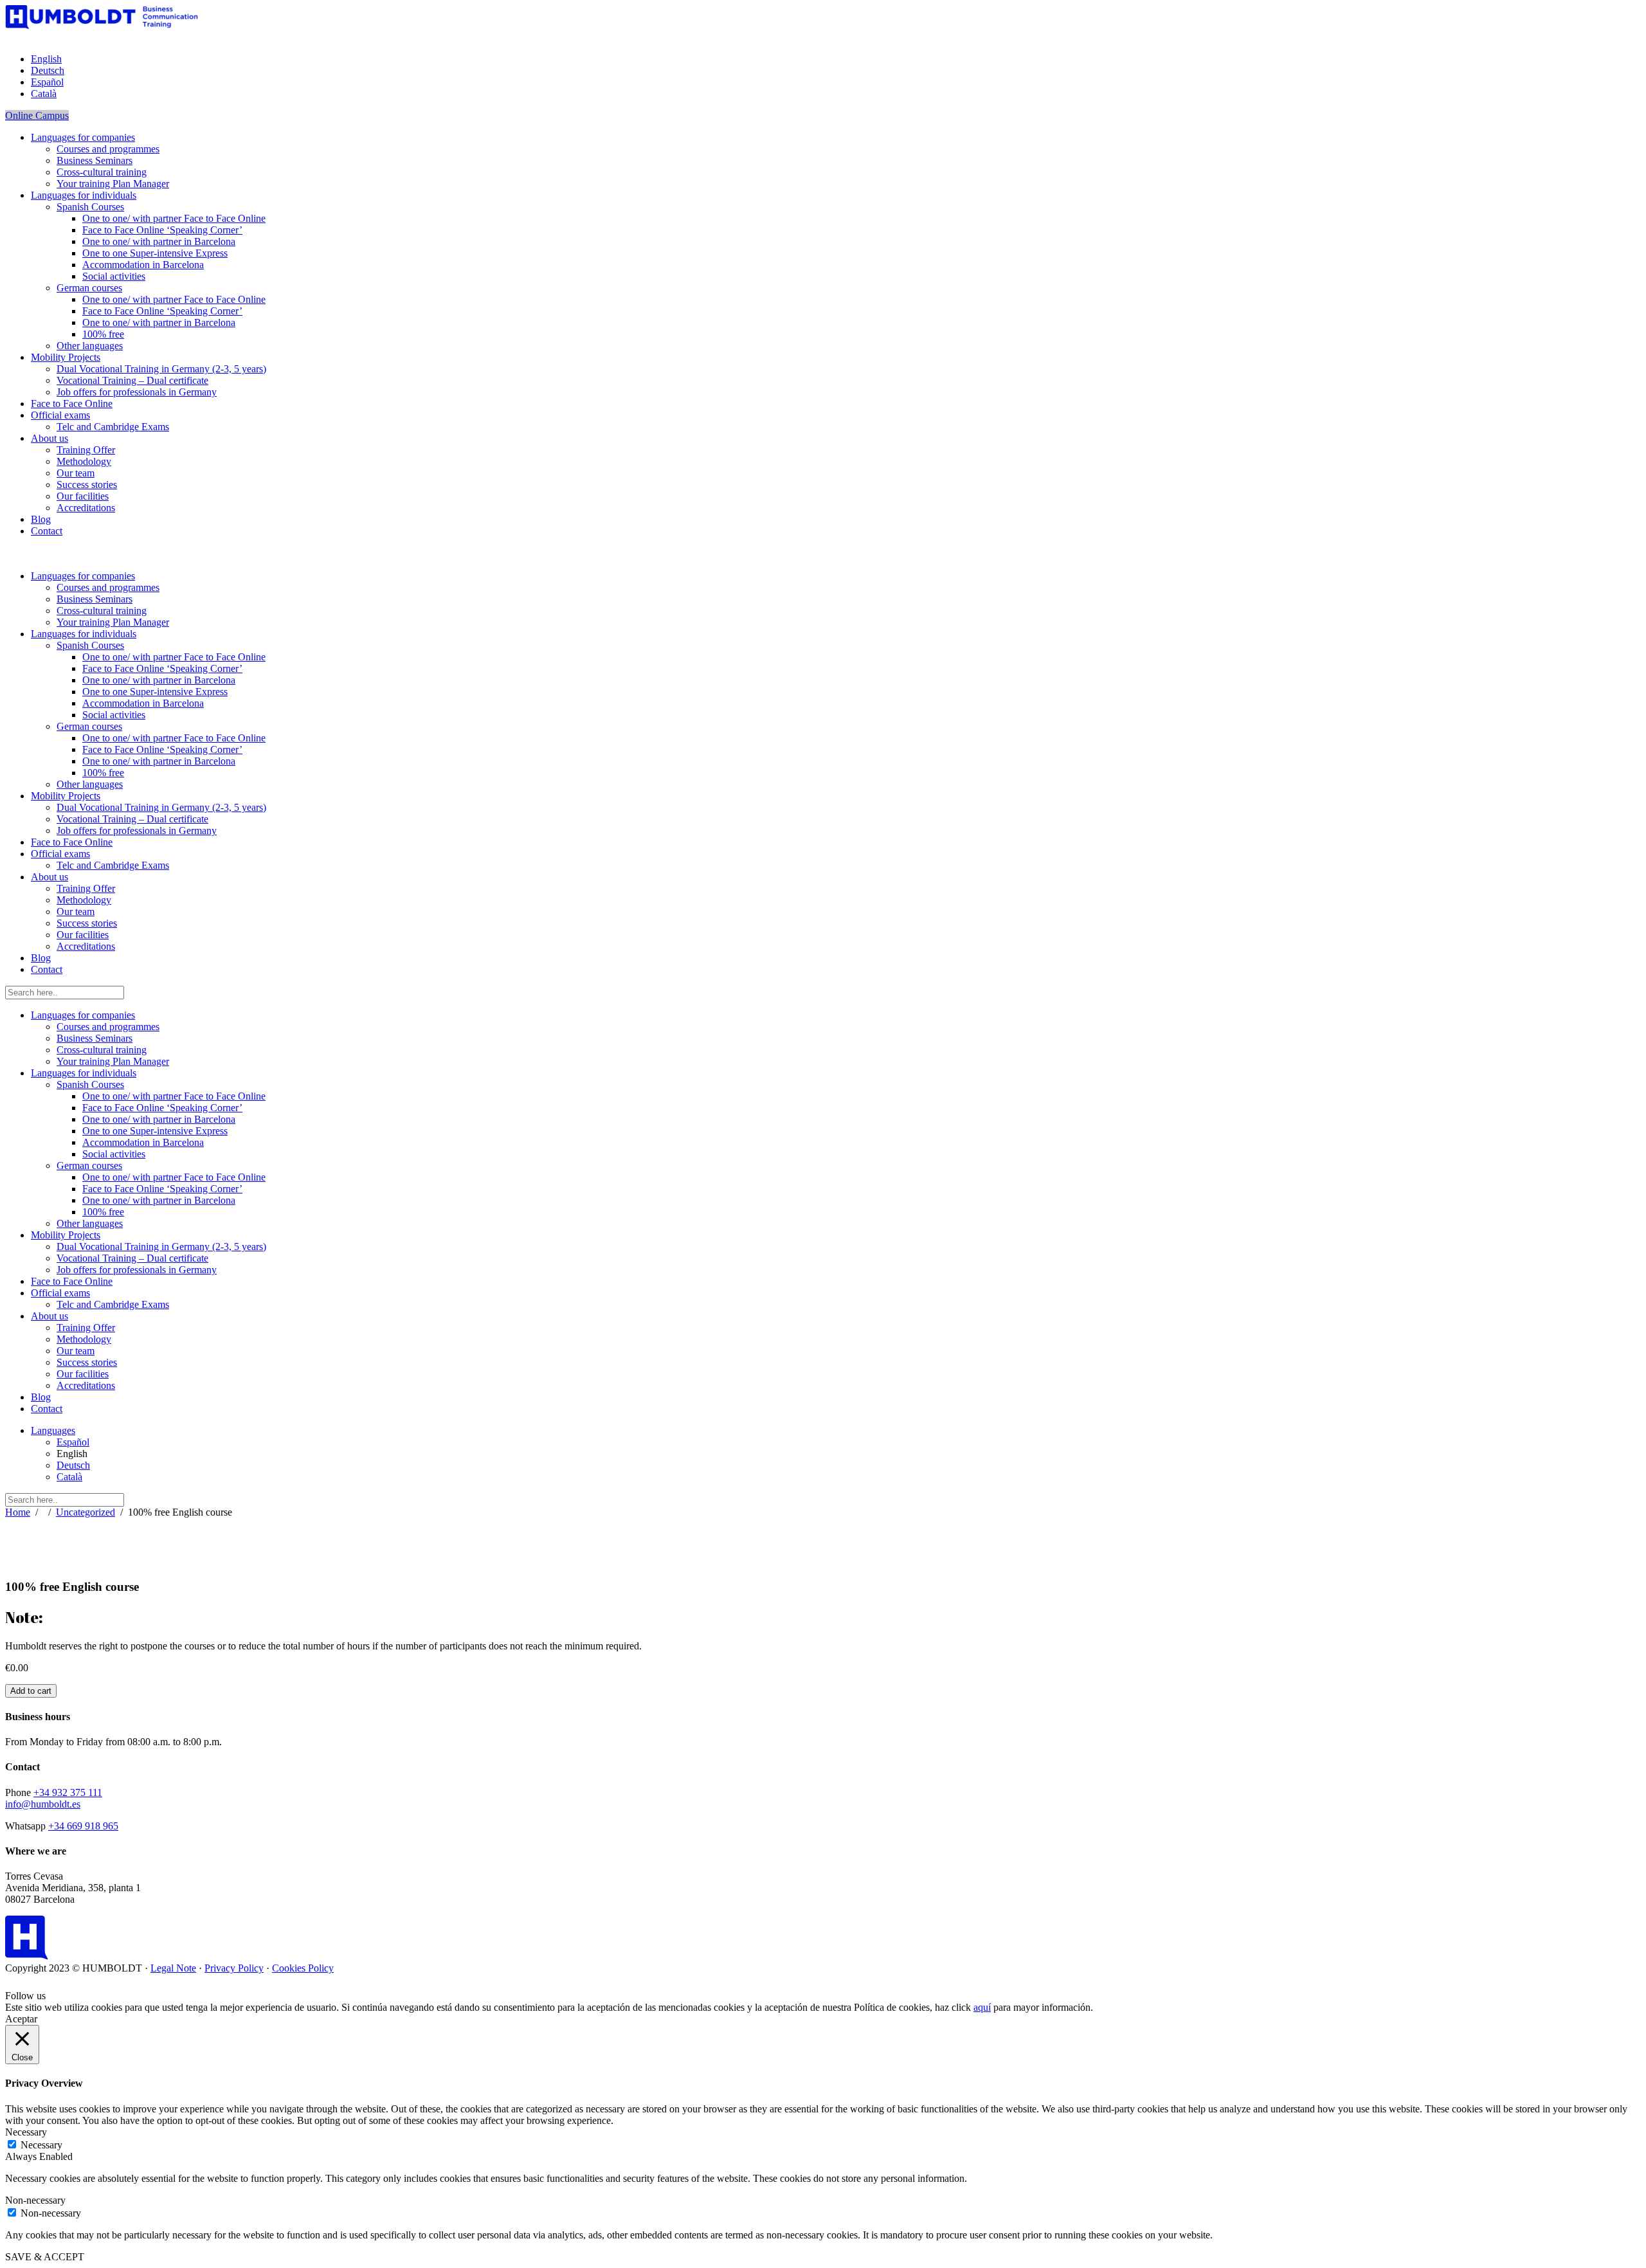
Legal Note (173, 1968)
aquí (982, 2007)
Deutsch (73, 1465)
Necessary (41, 2145)
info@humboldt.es (43, 1804)
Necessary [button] (26, 2132)
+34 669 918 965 (83, 1826)
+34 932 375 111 (68, 1792)
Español (73, 1442)
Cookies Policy (303, 1968)
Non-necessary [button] (35, 2200)
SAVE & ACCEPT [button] (45, 2257)
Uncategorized (86, 1512)
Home (18, 1512)
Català (69, 1477)
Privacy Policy (234, 1968)
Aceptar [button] (21, 2019)
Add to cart (31, 1691)
